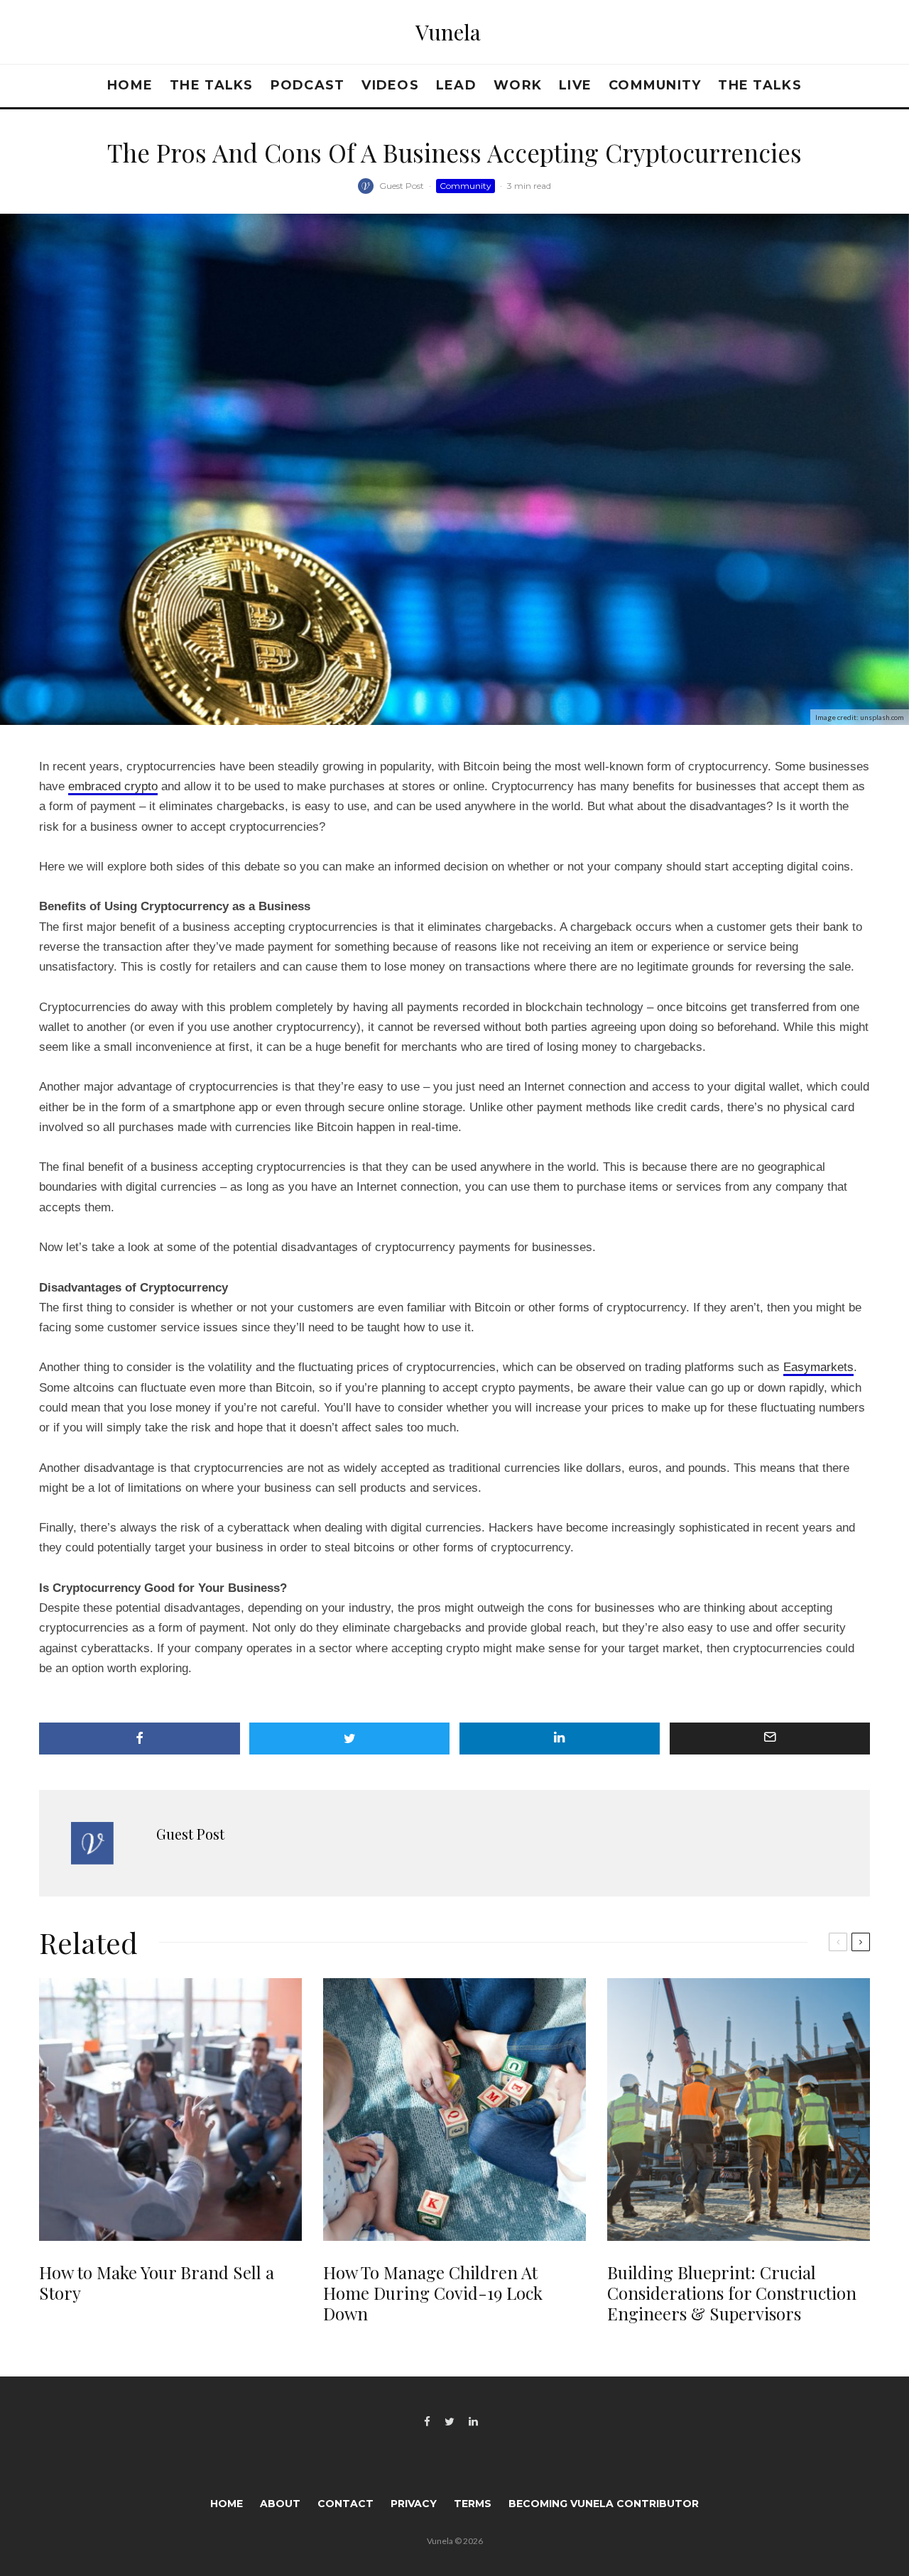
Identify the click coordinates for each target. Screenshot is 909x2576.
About (280, 2504)
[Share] (140, 1739)
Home (130, 85)
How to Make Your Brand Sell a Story (157, 2283)
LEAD (456, 85)
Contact (345, 2504)
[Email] (770, 1739)
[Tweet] (350, 1739)
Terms (473, 2504)
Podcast (308, 85)
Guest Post (402, 186)
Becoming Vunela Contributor (604, 2504)
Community (655, 85)
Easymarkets (818, 1367)
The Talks (211, 85)
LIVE (575, 85)
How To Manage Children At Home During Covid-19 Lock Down (433, 2293)
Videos (390, 85)
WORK (518, 85)
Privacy (414, 2504)
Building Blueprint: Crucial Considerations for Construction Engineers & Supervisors (732, 2293)
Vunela (448, 32)
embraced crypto (113, 786)
